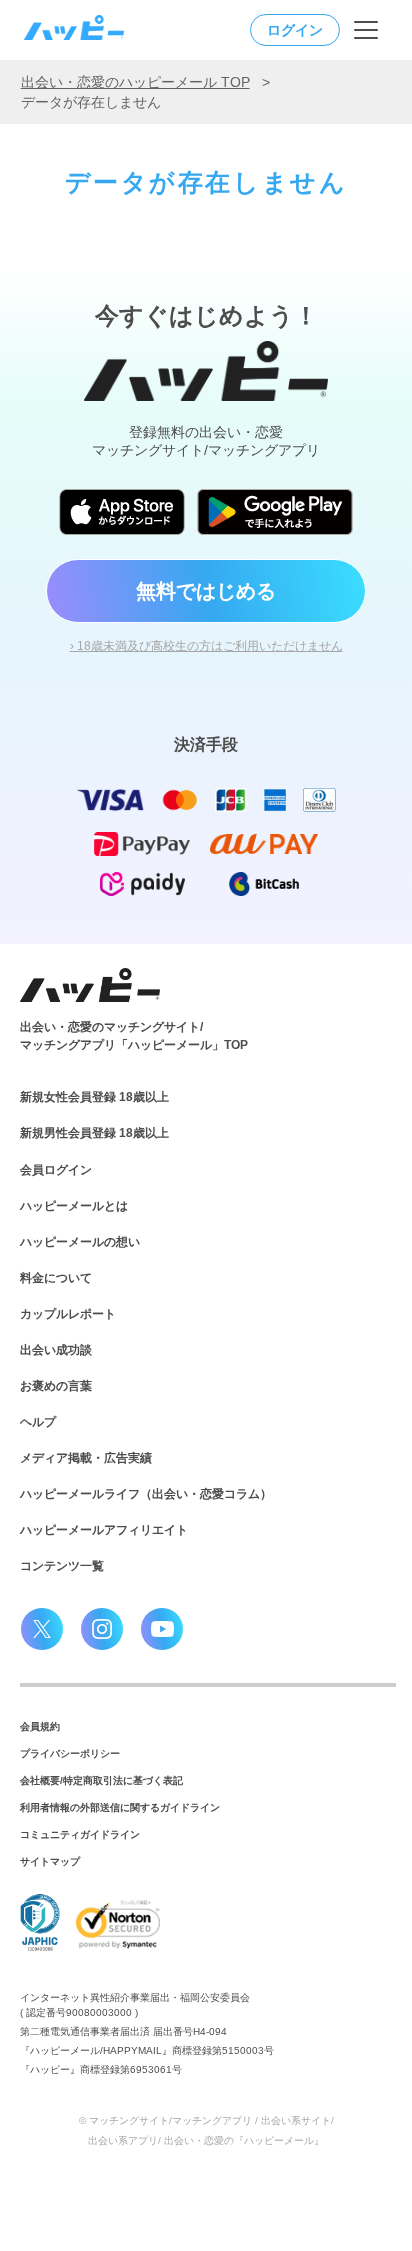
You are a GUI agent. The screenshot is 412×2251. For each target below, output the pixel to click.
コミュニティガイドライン (80, 1834)
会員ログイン (56, 1170)
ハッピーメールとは (74, 1206)
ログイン (295, 30)
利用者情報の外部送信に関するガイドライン (120, 1807)
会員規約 (40, 1726)
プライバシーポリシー (70, 1753)
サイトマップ (50, 1861)
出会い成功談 (56, 1350)
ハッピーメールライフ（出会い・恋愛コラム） (146, 1494)
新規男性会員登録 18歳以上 (94, 1133)
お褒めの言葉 (56, 1386)
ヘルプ (38, 1422)
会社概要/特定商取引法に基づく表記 (101, 1780)
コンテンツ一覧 (62, 1566)
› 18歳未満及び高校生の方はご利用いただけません (206, 646)
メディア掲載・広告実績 (86, 1458)
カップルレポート (68, 1314)
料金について (56, 1278)
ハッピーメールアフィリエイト (104, 1530)
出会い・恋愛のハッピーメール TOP (135, 82)
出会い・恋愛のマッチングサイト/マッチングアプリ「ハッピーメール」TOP (134, 1036)
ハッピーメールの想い (80, 1242)
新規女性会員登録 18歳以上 (94, 1097)
